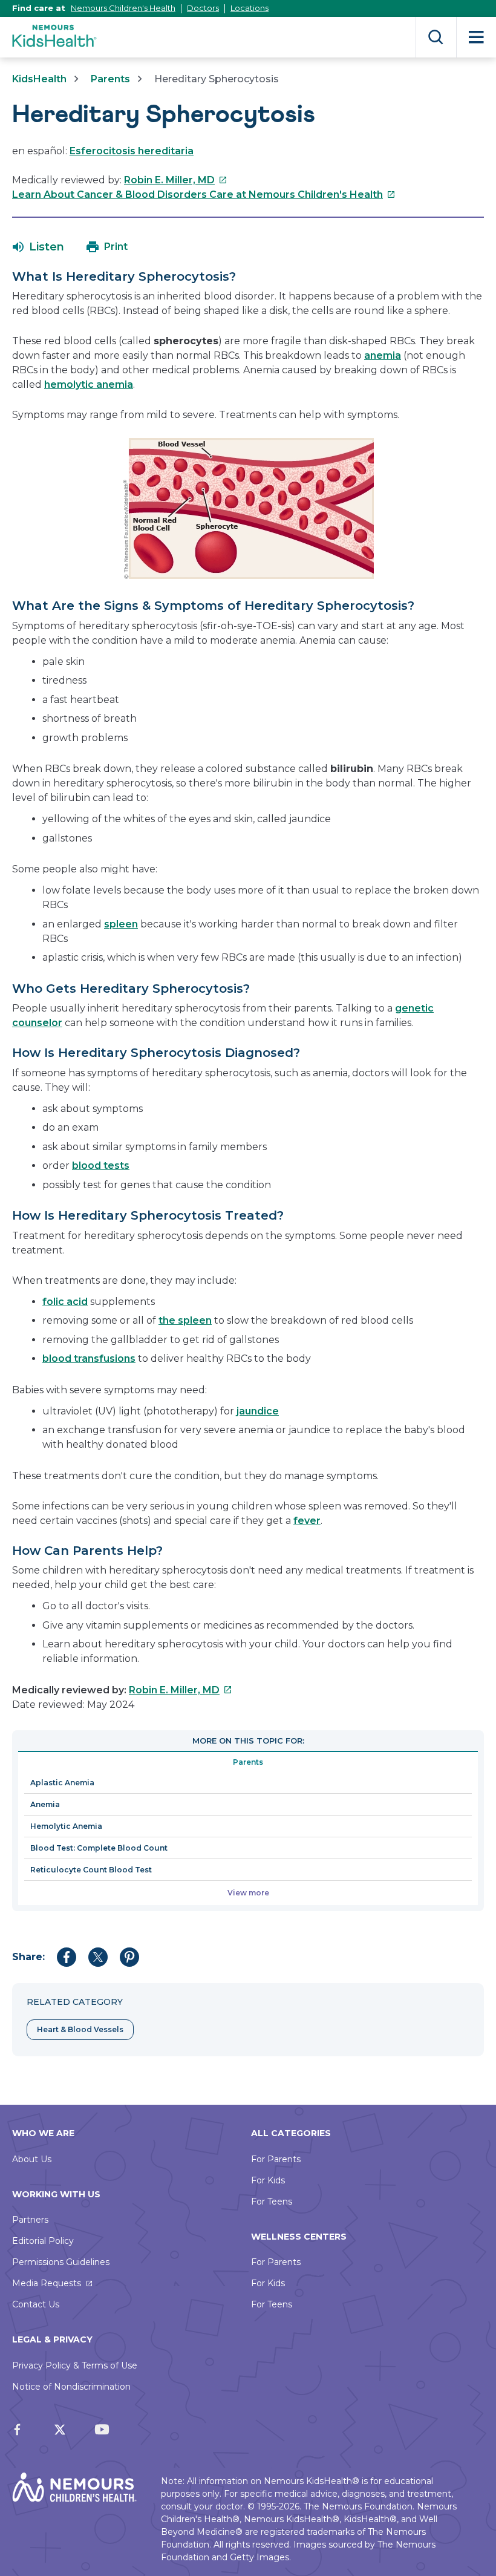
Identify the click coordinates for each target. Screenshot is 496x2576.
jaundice (258, 1411)
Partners (30, 2220)
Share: (28, 1957)
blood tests (101, 1165)
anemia (383, 355)
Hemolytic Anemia (66, 1826)
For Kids (268, 2180)
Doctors (203, 8)
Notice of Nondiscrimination (71, 2387)
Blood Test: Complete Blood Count (99, 1848)
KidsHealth (39, 79)
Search (436, 37)
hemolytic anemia (89, 384)
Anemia (45, 1804)
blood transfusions (89, 1358)
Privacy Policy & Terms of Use (75, 2365)
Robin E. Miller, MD (176, 180)
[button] (38, 247)
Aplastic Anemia (62, 1783)
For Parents (276, 2159)
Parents (110, 79)
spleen (121, 924)
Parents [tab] (248, 1762)
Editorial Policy (43, 2241)
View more (248, 1893)
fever (307, 1521)
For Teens (272, 2202)
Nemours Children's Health (123, 8)
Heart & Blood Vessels (80, 2029)
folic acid (65, 1302)
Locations (250, 8)
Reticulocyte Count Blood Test (91, 1870)
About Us (32, 2159)
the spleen (185, 1320)
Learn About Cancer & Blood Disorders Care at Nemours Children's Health (204, 195)
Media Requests (47, 2283)
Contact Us (36, 2304)
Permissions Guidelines (61, 2262)
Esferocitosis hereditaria (132, 151)
